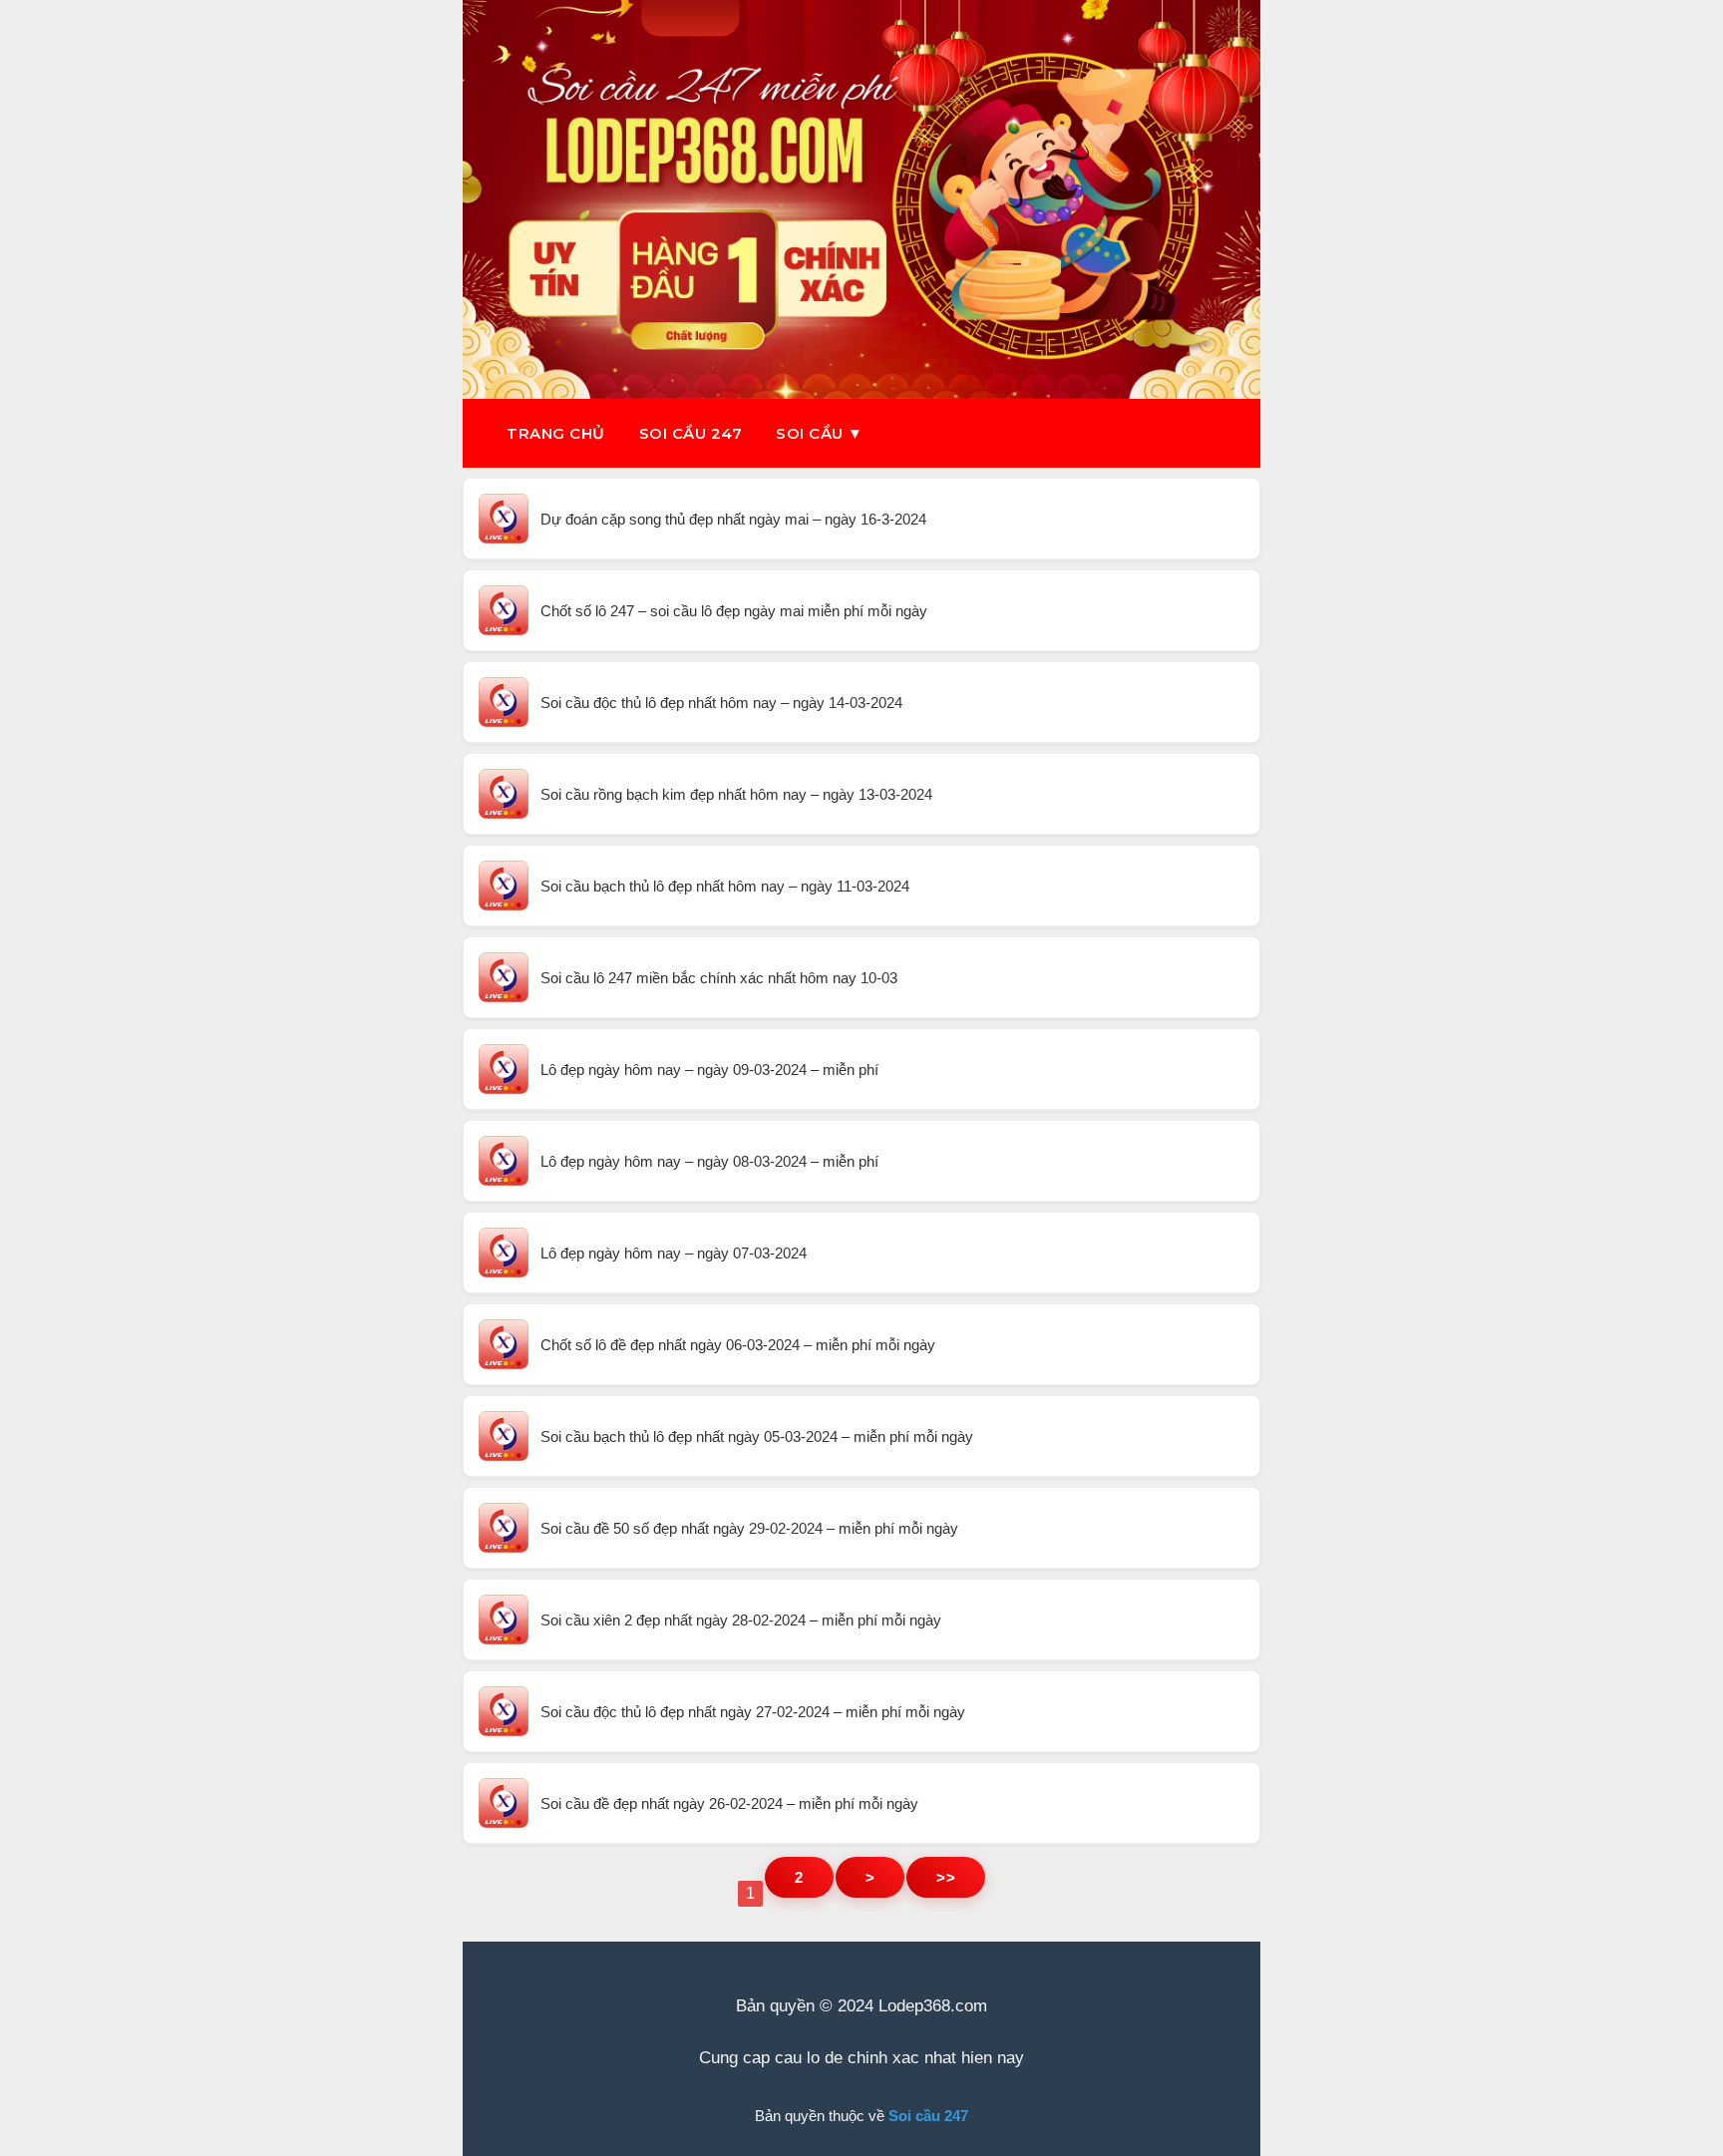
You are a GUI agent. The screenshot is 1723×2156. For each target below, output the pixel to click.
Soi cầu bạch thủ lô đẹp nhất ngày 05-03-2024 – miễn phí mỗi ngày (757, 1437)
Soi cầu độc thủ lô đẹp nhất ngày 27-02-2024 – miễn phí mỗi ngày (753, 1712)
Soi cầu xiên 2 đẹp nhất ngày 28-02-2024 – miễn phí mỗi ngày (741, 1620)
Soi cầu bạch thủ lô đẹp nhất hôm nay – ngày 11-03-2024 (725, 886)
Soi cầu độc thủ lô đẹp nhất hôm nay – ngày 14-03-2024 (721, 703)
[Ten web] (861, 199)
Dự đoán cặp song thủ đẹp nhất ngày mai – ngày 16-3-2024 (733, 519)
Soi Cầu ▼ (820, 433)
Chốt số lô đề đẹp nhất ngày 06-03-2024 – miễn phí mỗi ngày (738, 1345)
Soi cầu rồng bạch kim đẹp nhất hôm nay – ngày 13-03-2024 (736, 794)
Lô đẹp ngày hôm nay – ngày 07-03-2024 (674, 1253)
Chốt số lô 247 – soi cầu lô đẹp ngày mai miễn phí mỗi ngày (734, 611)
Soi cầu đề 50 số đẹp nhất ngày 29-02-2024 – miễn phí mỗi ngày (749, 1528)
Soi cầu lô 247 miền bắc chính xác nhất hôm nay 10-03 (719, 978)
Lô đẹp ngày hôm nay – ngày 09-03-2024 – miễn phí (709, 1070)
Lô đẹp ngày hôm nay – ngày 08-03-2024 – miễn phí (709, 1161)
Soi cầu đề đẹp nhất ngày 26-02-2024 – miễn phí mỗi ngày (729, 1803)
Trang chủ (556, 433)
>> (946, 1877)
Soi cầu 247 (691, 433)
